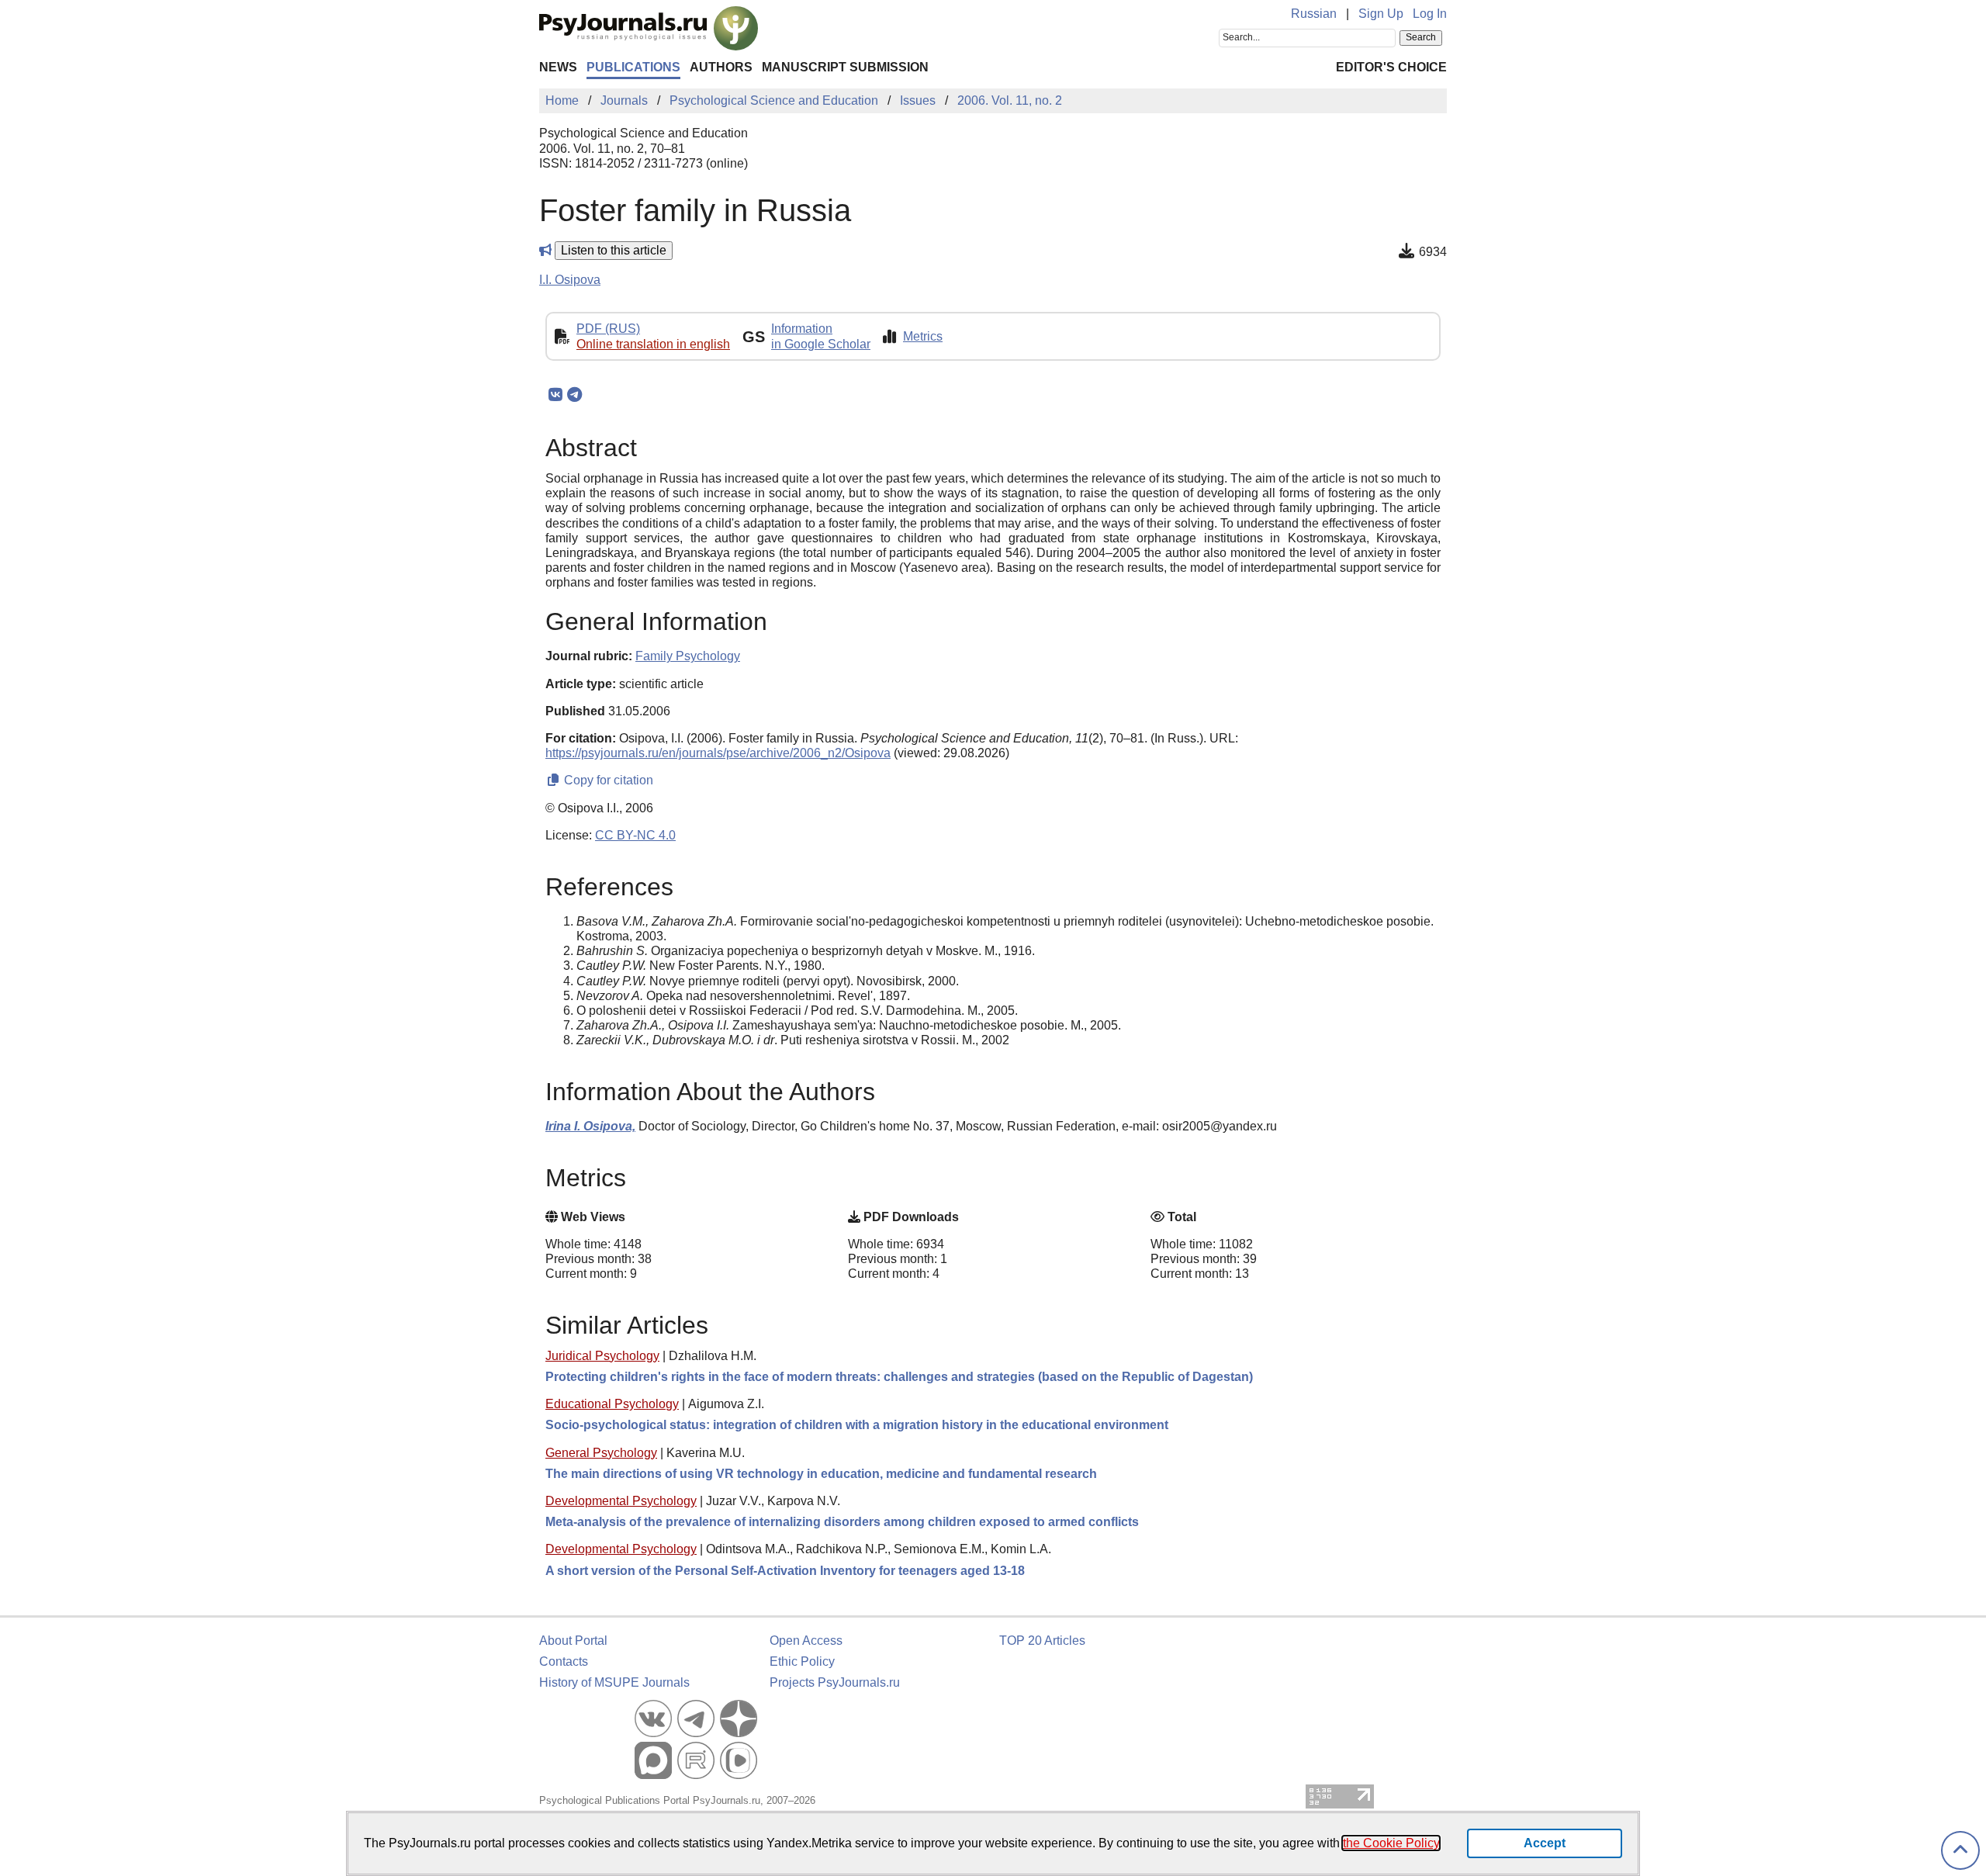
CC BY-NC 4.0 (635, 835)
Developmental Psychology (621, 1501)
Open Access (806, 1641)
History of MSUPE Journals (614, 1682)
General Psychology (601, 1453)
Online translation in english (653, 344)
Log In (1430, 14)
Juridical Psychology (602, 1356)
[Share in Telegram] (574, 395)
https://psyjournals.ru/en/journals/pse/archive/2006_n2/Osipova (718, 753)
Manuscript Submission (845, 67)
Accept (1545, 1843)
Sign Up (1381, 14)
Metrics (923, 336)
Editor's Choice (1391, 67)
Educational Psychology (612, 1404)
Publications (633, 67)
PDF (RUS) (608, 329)
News (558, 67)
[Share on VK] (555, 395)
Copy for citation (607, 780)
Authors (721, 67)
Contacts (564, 1661)
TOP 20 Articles (1042, 1641)
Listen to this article (614, 250)
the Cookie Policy (1391, 1843)
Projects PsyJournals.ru (835, 1682)
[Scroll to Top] (1960, 1851)
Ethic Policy (802, 1661)
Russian (1314, 14)
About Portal (573, 1641)
